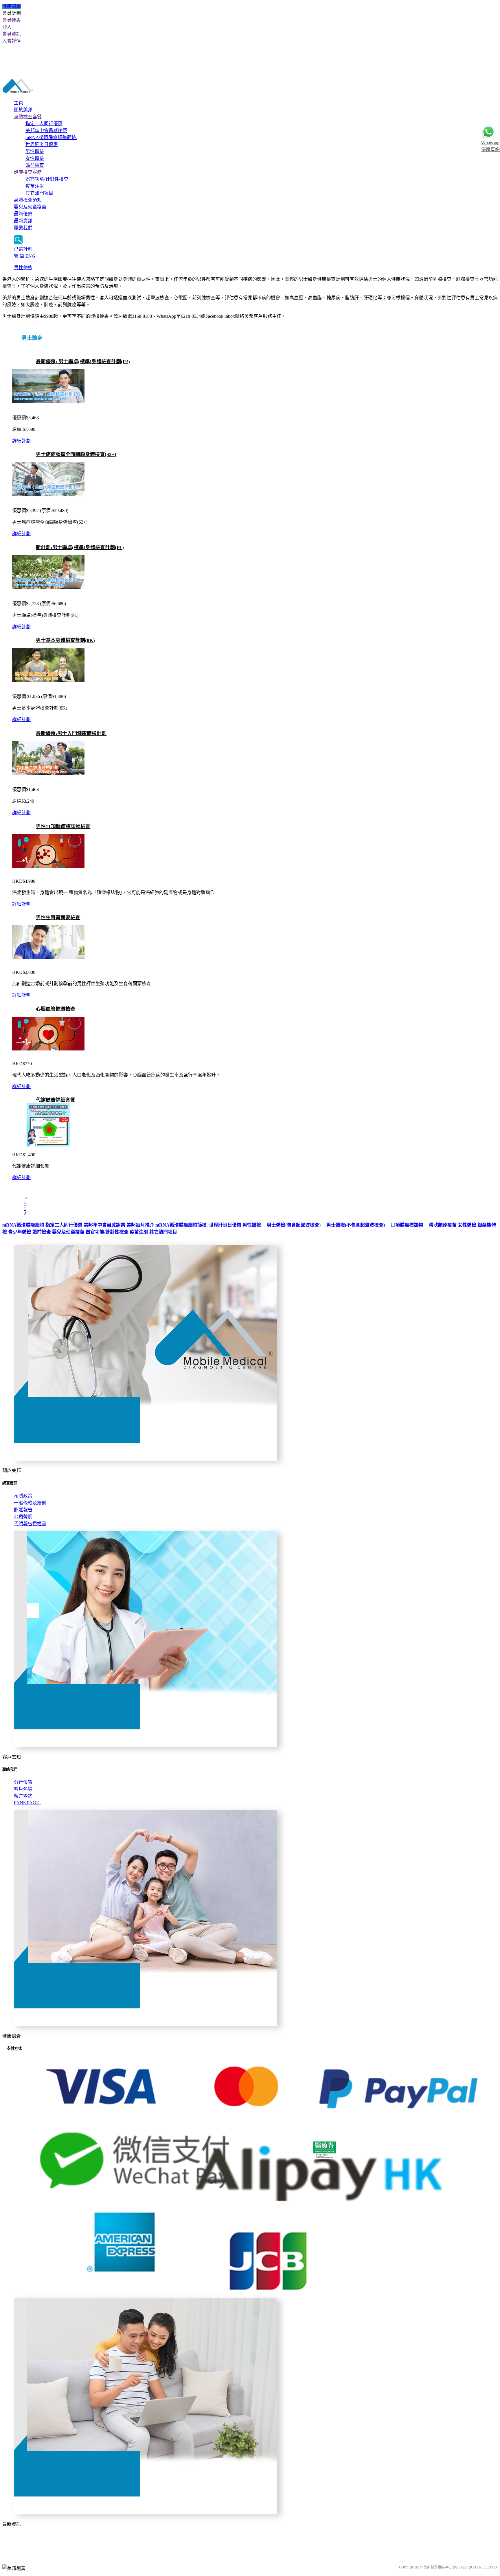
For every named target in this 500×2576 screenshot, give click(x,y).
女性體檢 (35, 158)
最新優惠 (23, 214)
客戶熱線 (23, 1789)
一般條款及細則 (30, 1503)
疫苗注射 (35, 186)
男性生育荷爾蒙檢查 (58, 918)
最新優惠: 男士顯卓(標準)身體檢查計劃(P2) (83, 362)
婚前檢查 (35, 165)
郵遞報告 (23, 1510)
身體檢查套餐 (28, 117)
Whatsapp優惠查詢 (490, 146)
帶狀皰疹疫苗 (440, 1225)
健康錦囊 (12, 6)
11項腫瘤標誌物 (405, 1225)
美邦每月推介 (140, 1225)
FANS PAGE (28, 1803)
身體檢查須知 (28, 200)
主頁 (19, 103)
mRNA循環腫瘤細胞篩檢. (51, 137)
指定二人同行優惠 (44, 124)
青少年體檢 (20, 1232)
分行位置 (23, 1782)
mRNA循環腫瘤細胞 (23, 1225)
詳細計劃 (21, 441)
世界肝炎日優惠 (42, 144)
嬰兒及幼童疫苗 (30, 207)
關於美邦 (23, 110)
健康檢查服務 (28, 172)
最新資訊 (23, 221)
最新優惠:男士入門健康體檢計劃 (71, 733)
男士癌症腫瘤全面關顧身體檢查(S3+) (76, 454)
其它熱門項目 (39, 193)
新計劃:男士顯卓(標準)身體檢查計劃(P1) (80, 547)
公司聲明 (23, 1517)
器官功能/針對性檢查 (47, 179)
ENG (30, 256)
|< (25, 1198)
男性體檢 (35, 151)
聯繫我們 (23, 228)
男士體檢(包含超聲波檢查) (291, 1225)
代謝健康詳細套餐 (56, 1100)
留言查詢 (23, 1796)
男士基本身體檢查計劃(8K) (65, 640)
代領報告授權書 (30, 1524)
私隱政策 (23, 1496)
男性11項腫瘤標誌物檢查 (63, 827)
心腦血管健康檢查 (56, 1009)
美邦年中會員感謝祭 (46, 131)
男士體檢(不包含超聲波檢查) (353, 1225)
